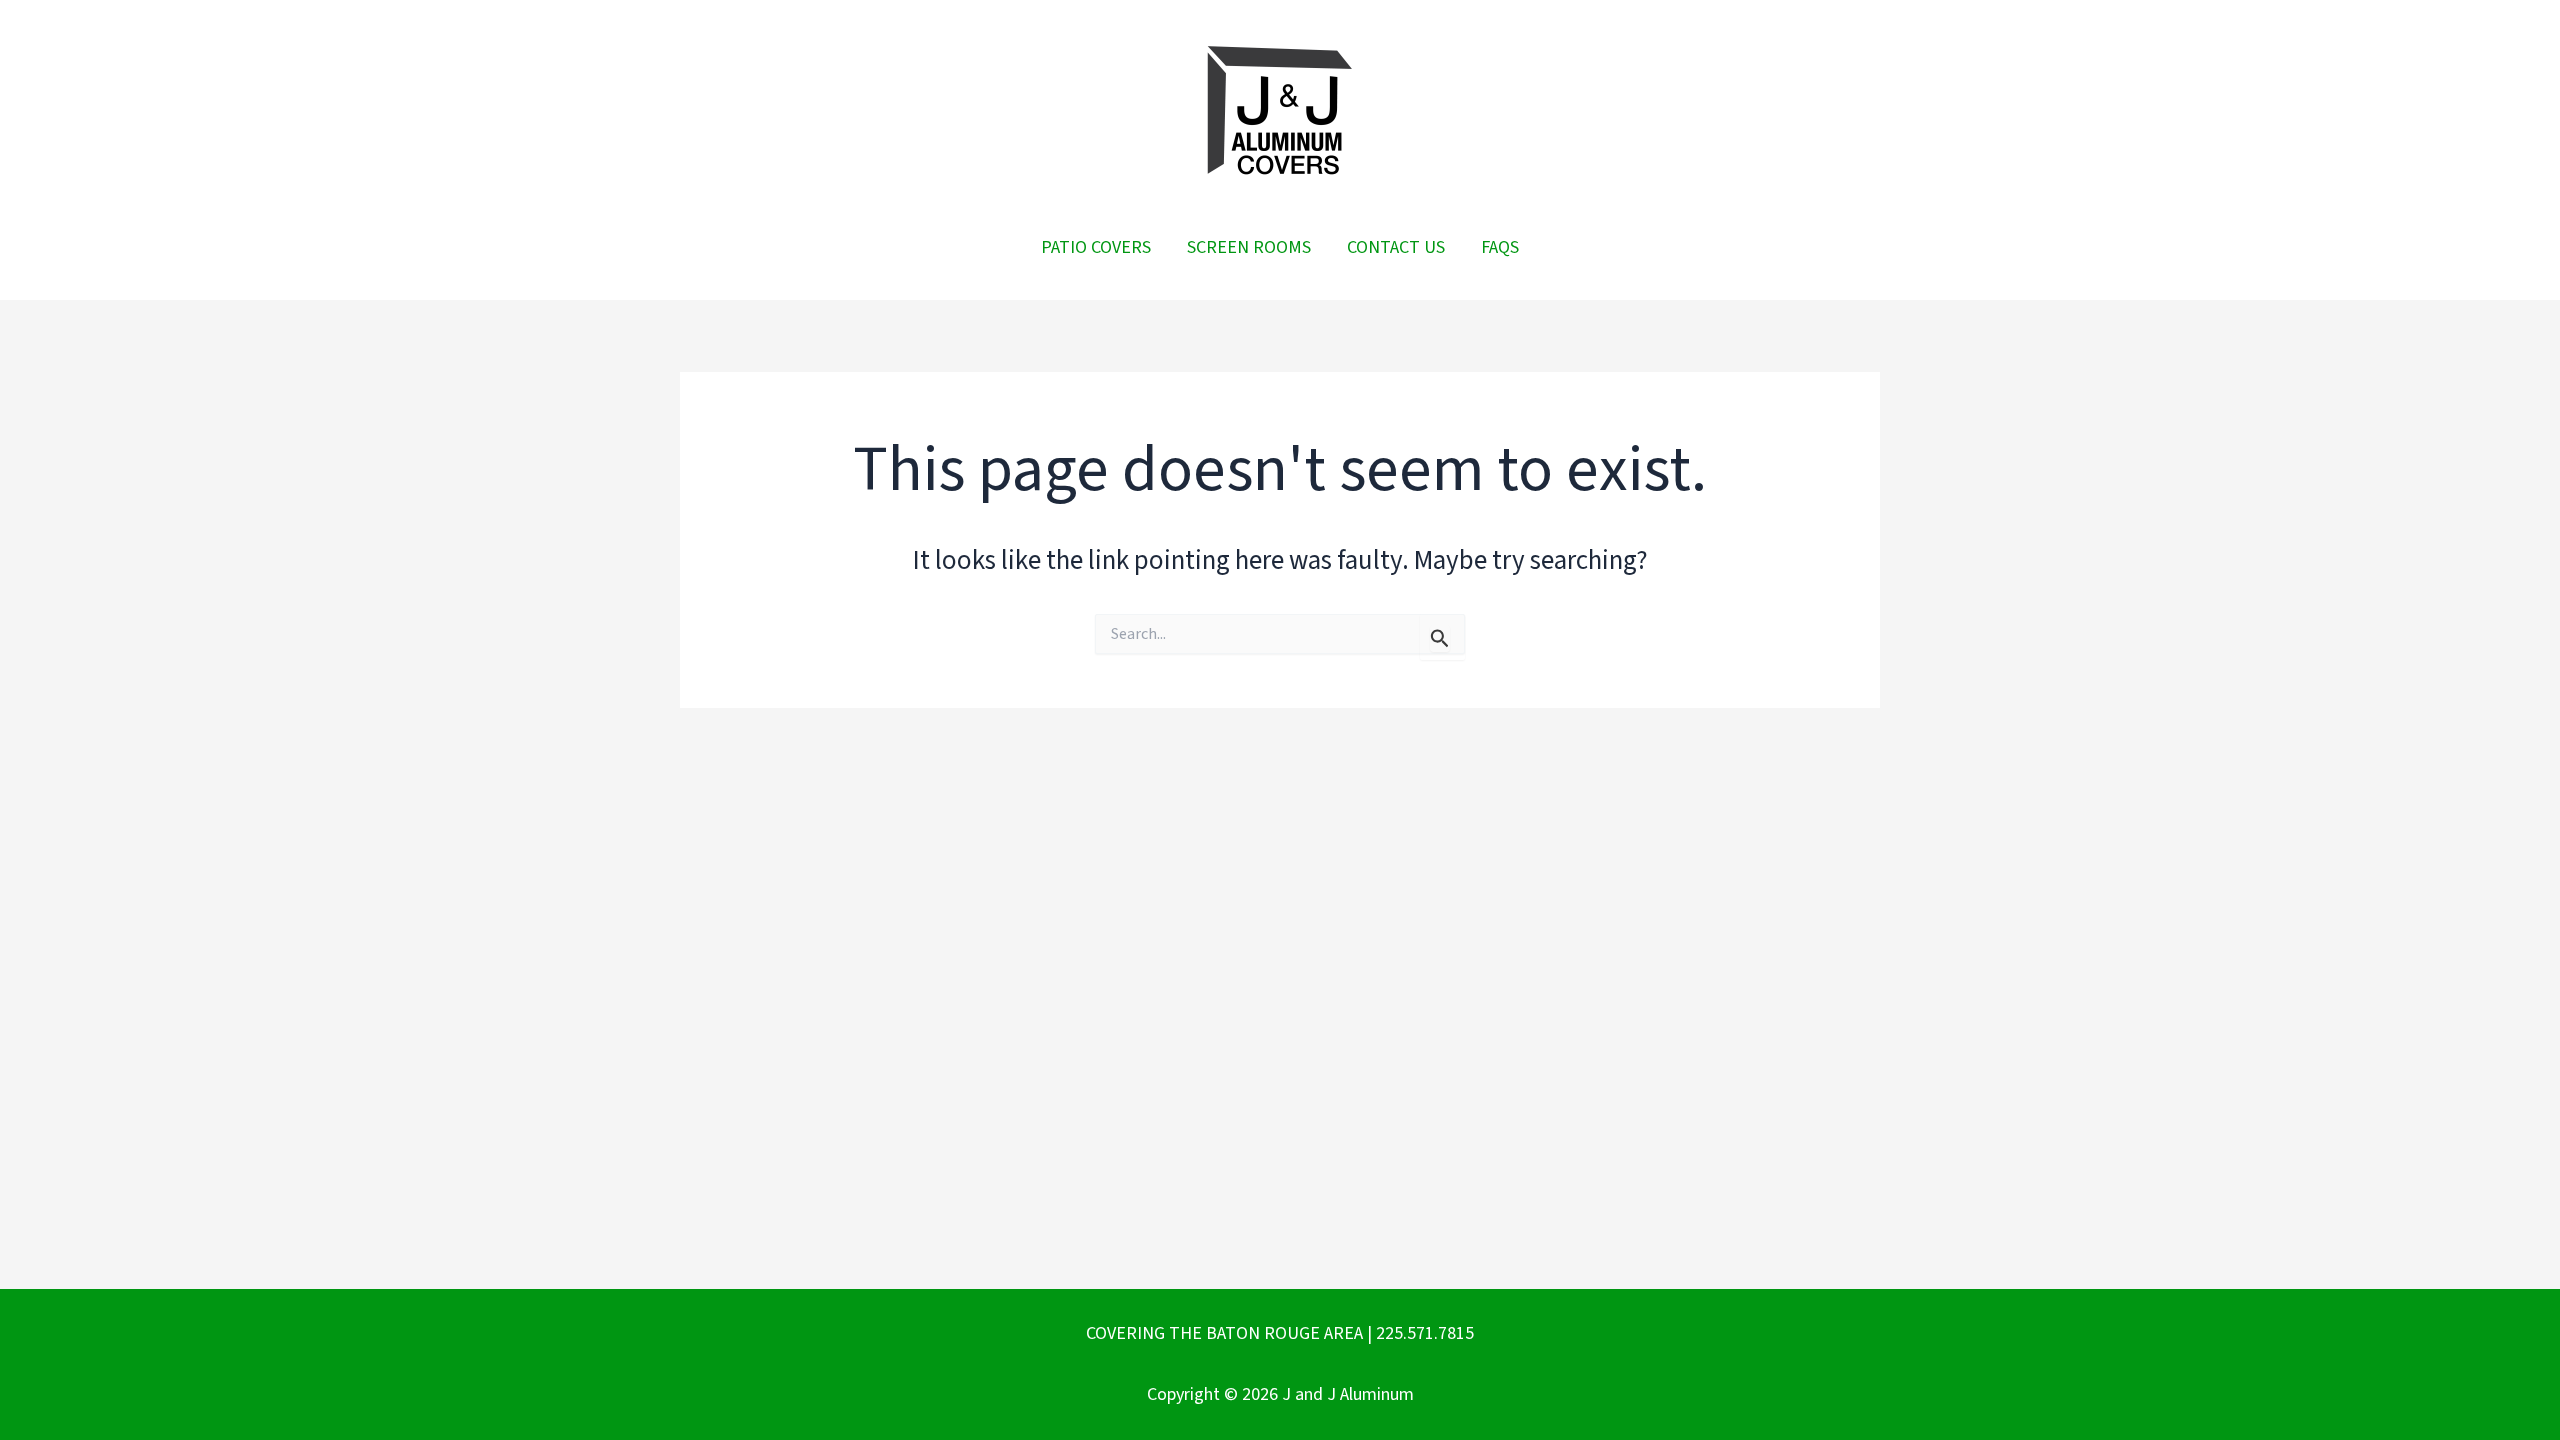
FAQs (1500, 247)
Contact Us (1396, 247)
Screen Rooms (1249, 247)
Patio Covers (1096, 247)
